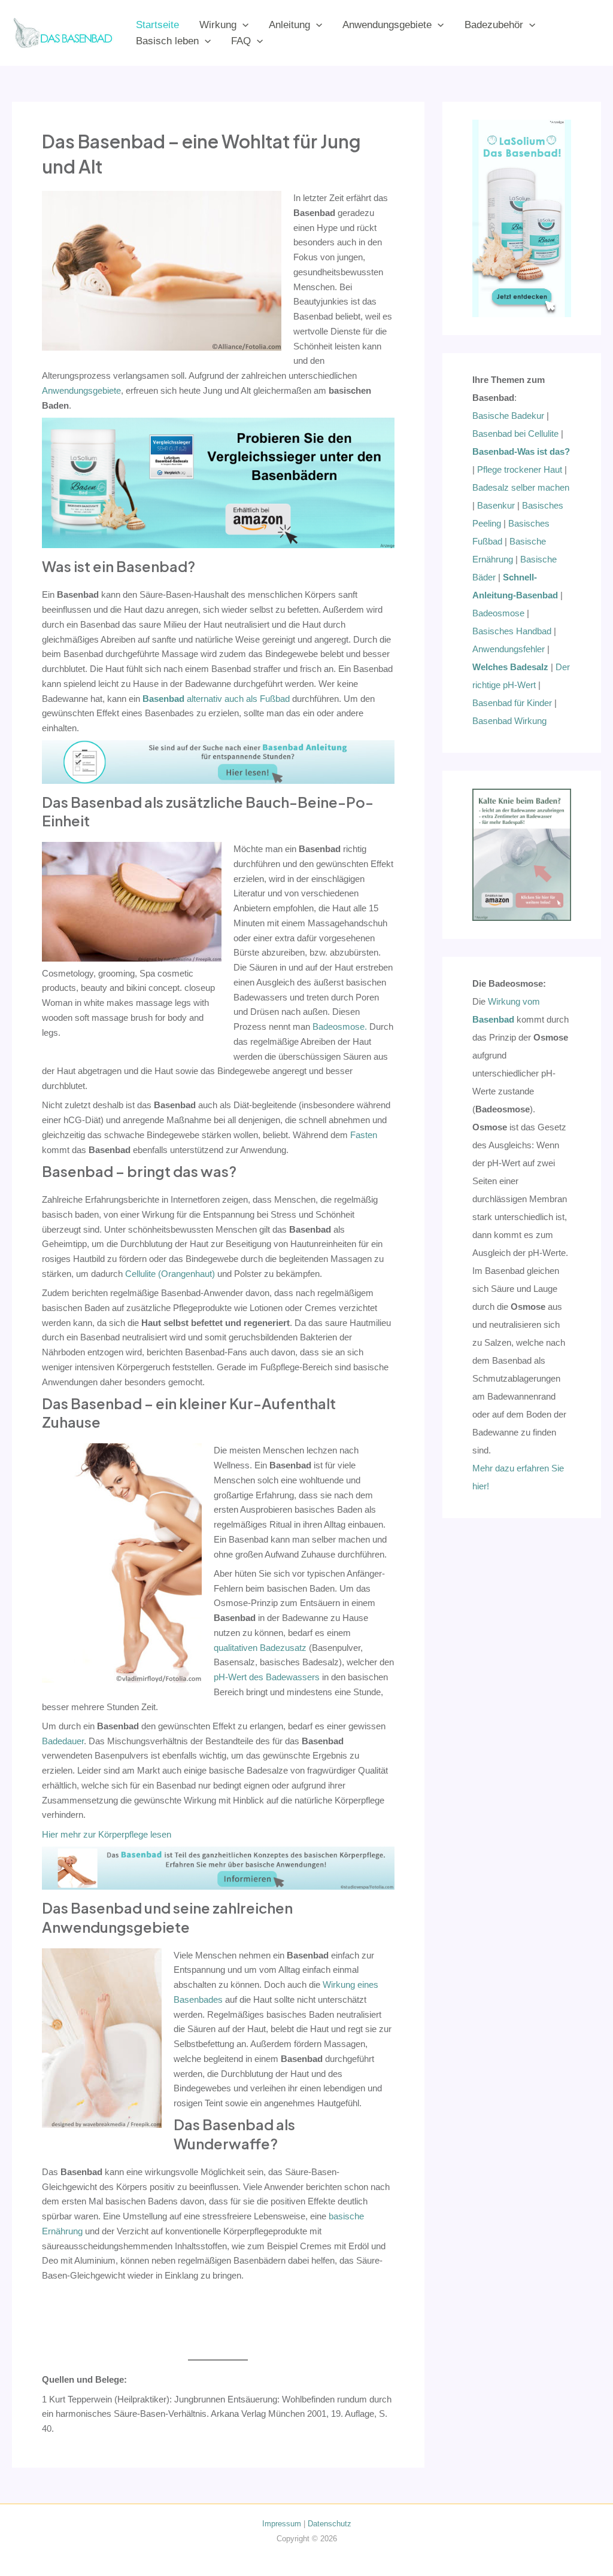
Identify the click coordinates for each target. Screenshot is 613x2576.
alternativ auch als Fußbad (216, 699)
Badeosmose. (340, 1027)
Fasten (364, 1135)
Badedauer (63, 1741)
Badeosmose (498, 613)
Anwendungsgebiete (387, 25)
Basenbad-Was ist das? (521, 451)
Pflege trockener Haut (520, 469)
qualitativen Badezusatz (260, 1648)
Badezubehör (494, 25)
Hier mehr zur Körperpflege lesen (107, 1834)
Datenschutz (330, 2524)
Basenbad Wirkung (509, 721)
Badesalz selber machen (521, 487)
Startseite (157, 25)
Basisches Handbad (512, 631)
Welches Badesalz (510, 667)
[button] (242, 25)
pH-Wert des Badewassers (267, 1677)
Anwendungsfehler (509, 649)
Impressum (282, 2524)
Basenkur (496, 505)
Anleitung (289, 25)
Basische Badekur (508, 416)
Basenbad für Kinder (512, 703)
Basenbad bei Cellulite (515, 434)
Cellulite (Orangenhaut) (170, 1274)
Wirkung (218, 25)
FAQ (241, 41)
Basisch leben (167, 41)
